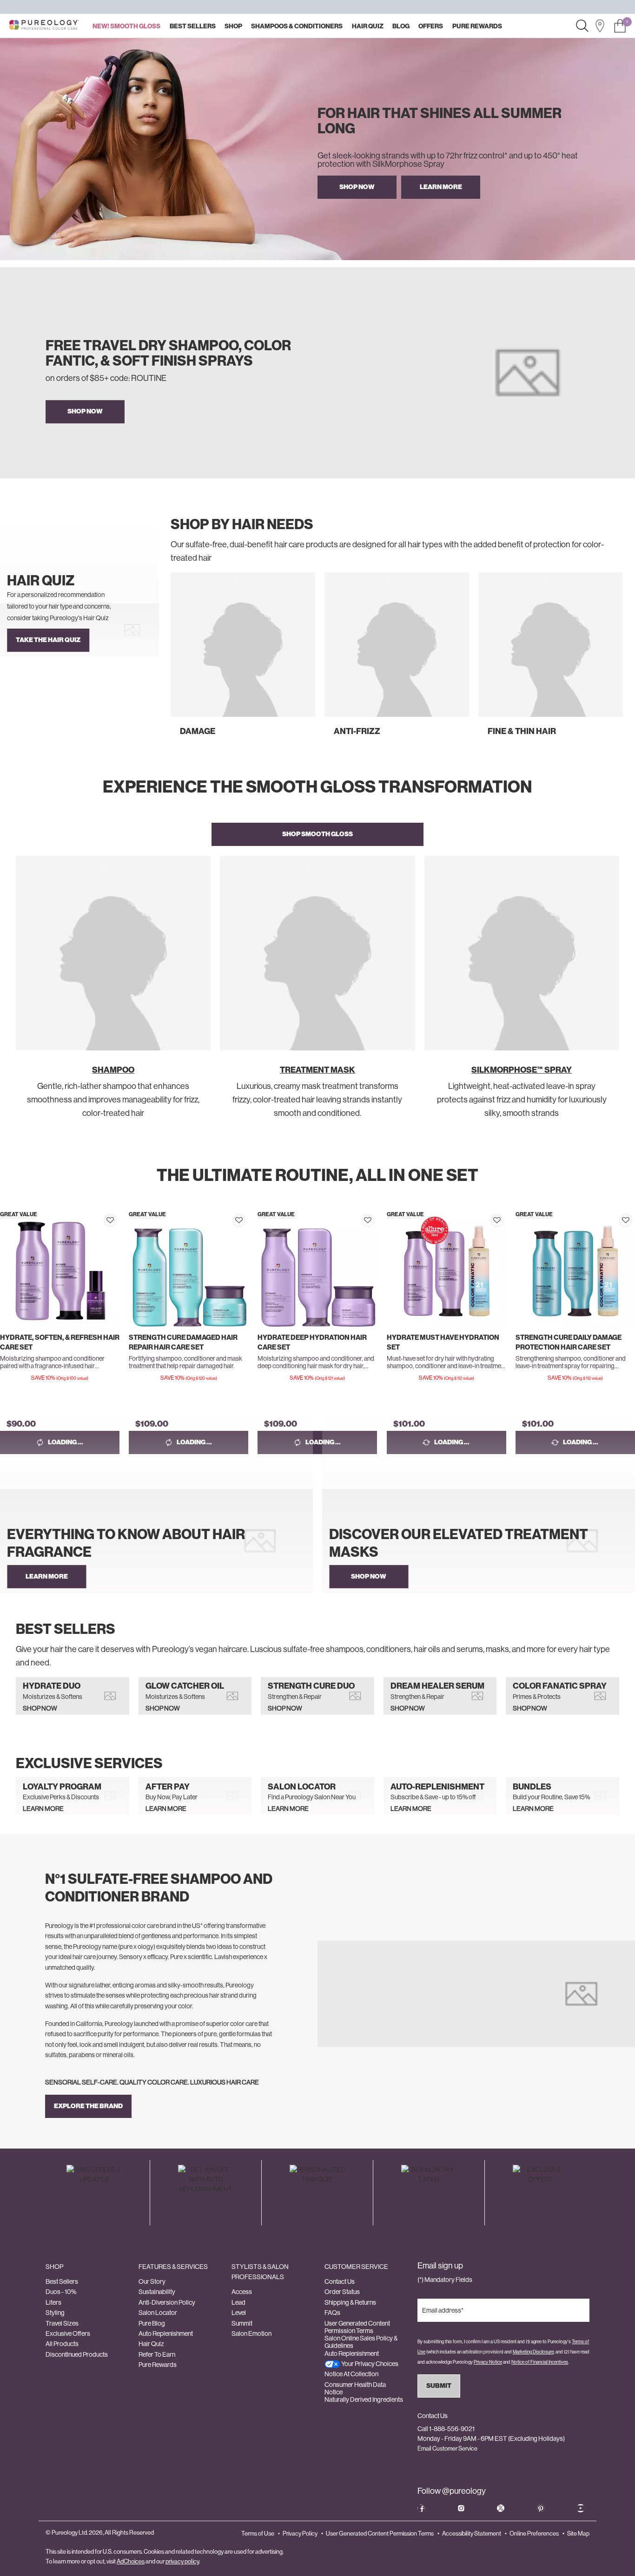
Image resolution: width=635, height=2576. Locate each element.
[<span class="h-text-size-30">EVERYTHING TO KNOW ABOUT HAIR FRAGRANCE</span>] (156, 1541)
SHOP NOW (357, 187)
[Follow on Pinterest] (541, 2508)
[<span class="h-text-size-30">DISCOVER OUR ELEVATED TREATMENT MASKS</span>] (479, 1541)
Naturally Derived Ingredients (364, 2399)
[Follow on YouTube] (581, 2508)
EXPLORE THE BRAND (88, 2106)
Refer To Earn (157, 2354)
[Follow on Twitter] (501, 2508)
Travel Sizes (62, 2323)
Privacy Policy (300, 2533)
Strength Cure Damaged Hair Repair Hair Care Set (183, 1342)
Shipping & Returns (350, 2302)
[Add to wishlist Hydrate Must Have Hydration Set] (497, 1220)
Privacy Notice (488, 2362)
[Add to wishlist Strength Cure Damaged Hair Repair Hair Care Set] (239, 1220)
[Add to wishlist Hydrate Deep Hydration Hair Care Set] (368, 1220)
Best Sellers (62, 2281)
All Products (62, 2344)
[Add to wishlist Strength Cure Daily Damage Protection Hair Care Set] (626, 1220)
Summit (242, 2323)
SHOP (54, 2267)
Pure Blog (152, 2323)
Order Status (342, 2292)
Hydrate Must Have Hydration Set (443, 1342)
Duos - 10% (61, 2292)
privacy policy (182, 2561)
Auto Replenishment (166, 2333)
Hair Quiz (151, 2344)
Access (242, 2292)
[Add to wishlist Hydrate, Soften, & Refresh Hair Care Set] (110, 1220)
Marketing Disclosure (533, 2352)
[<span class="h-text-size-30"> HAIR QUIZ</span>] (79, 630)
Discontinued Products (77, 2354)
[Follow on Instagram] (461, 2508)
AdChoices (131, 2561)
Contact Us (340, 2281)
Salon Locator (158, 2313)
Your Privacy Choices (369, 2364)
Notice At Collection (351, 2374)
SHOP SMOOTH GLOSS (317, 834)
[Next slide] (621, 664)
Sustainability (157, 2292)
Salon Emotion (251, 2333)
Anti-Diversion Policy (167, 2302)
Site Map (578, 2533)
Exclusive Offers (68, 2333)
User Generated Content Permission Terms (357, 2327)
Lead (238, 2302)
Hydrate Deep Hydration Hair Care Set (312, 1342)
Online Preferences (534, 2533)
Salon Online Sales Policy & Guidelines (361, 2342)
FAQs (332, 2313)
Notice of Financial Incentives (540, 2362)
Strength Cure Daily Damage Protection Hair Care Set (569, 1342)
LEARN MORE (441, 187)
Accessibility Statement (472, 2533)
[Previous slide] (173, 664)
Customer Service (356, 2267)
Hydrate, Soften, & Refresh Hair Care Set (60, 1342)
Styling (55, 2313)
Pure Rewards (158, 2365)
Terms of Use (258, 2533)
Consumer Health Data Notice (355, 2388)
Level (239, 2313)
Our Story (152, 2281)
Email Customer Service (447, 2448)
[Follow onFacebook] (421, 2508)
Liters (53, 2302)
